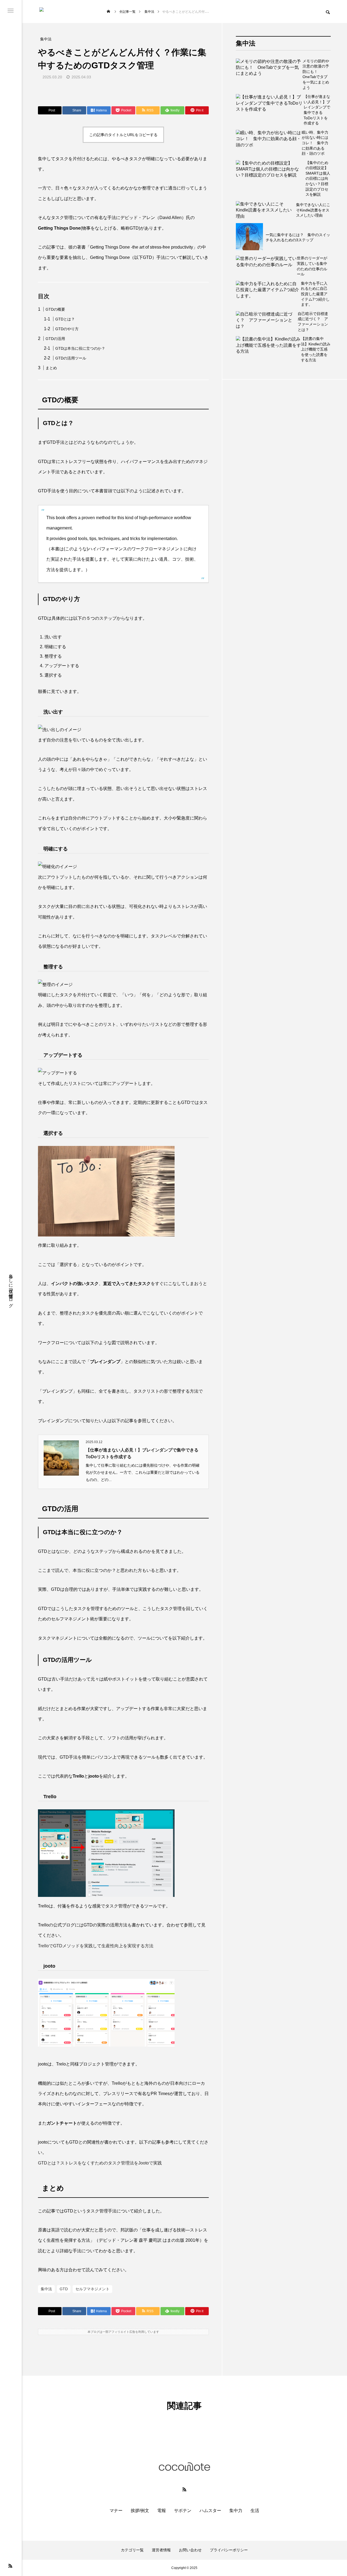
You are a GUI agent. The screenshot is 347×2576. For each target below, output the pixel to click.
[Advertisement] (283, 615)
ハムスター (210, 2511)
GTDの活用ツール (71, 358)
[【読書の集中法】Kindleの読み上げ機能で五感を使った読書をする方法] (268, 349)
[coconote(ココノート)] (65, 12)
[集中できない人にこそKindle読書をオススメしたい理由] (266, 210)
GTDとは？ (65, 319)
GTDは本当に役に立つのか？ (80, 348)
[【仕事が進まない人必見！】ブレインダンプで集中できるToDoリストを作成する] (270, 110)
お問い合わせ (190, 2550)
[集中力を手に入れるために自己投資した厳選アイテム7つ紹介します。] (268, 294)
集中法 (46, 2289)
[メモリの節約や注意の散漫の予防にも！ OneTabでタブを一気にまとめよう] (269, 75)
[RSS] (10, 2566)
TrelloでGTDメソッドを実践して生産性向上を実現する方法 (96, 1946)
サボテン (183, 2511)
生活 (255, 2511)
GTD (64, 2289)
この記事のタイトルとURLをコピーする (123, 135)
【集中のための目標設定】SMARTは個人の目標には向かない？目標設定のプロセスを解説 (318, 179)
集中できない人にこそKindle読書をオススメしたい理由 (313, 210)
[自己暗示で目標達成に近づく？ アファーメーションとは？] (267, 322)
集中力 (236, 2511)
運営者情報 (161, 2550)
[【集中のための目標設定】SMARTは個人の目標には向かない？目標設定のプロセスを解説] (271, 179)
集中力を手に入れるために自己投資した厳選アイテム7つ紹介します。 (315, 294)
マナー (116, 2511)
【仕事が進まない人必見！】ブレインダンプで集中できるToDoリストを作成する (317, 110)
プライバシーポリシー (229, 2550)
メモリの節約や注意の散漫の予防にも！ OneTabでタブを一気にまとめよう (316, 74)
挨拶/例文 (140, 2511)
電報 (162, 2511)
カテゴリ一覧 (132, 2550)
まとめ (51, 368)
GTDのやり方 (67, 329)
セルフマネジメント (92, 2289)
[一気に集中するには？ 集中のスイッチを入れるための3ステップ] (249, 237)
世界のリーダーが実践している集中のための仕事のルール (312, 266)
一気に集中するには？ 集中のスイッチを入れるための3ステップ (298, 237)
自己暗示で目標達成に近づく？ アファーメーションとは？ (313, 322)
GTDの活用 (55, 339)
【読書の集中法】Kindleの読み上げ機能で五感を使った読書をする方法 (316, 349)
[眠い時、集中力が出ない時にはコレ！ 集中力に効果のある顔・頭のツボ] (269, 143)
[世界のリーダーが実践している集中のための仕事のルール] (266, 266)
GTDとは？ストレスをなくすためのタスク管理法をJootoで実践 (100, 2163)
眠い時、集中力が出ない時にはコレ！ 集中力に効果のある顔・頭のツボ (315, 143)
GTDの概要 (55, 309)
